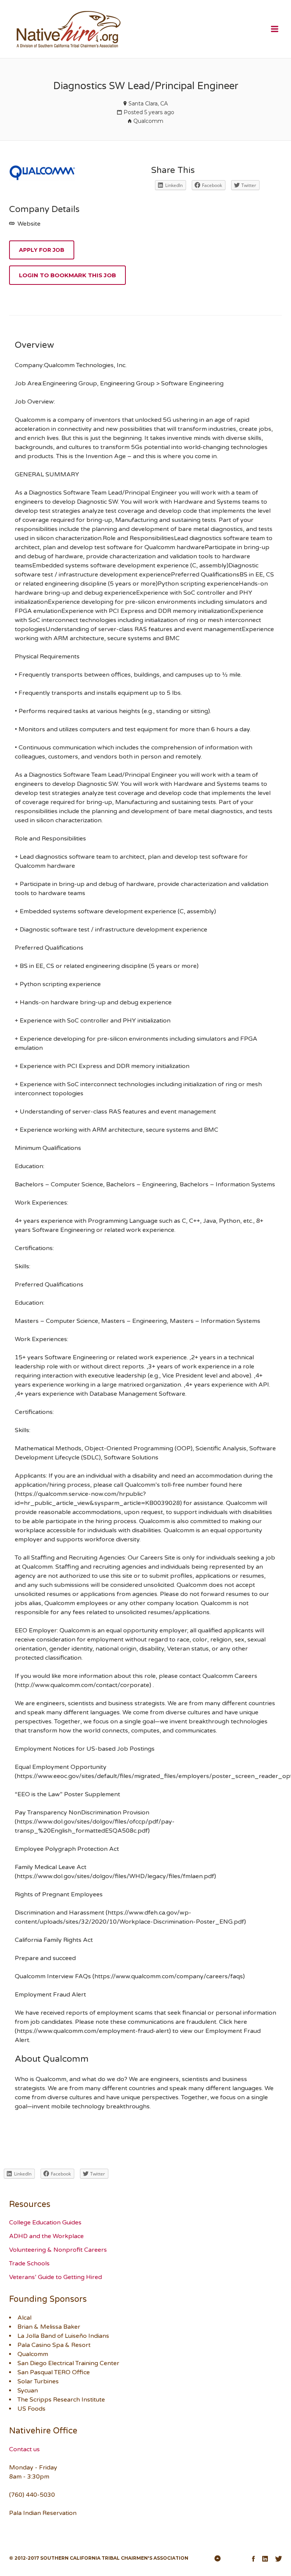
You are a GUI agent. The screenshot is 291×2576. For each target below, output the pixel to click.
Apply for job (42, 250)
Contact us (24, 2449)
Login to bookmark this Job (67, 275)
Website (28, 224)
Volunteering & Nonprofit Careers (58, 2250)
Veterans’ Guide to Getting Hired (56, 2277)
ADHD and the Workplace (46, 2236)
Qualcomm (148, 121)
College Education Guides (45, 2223)
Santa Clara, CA (148, 104)
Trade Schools (29, 2263)
